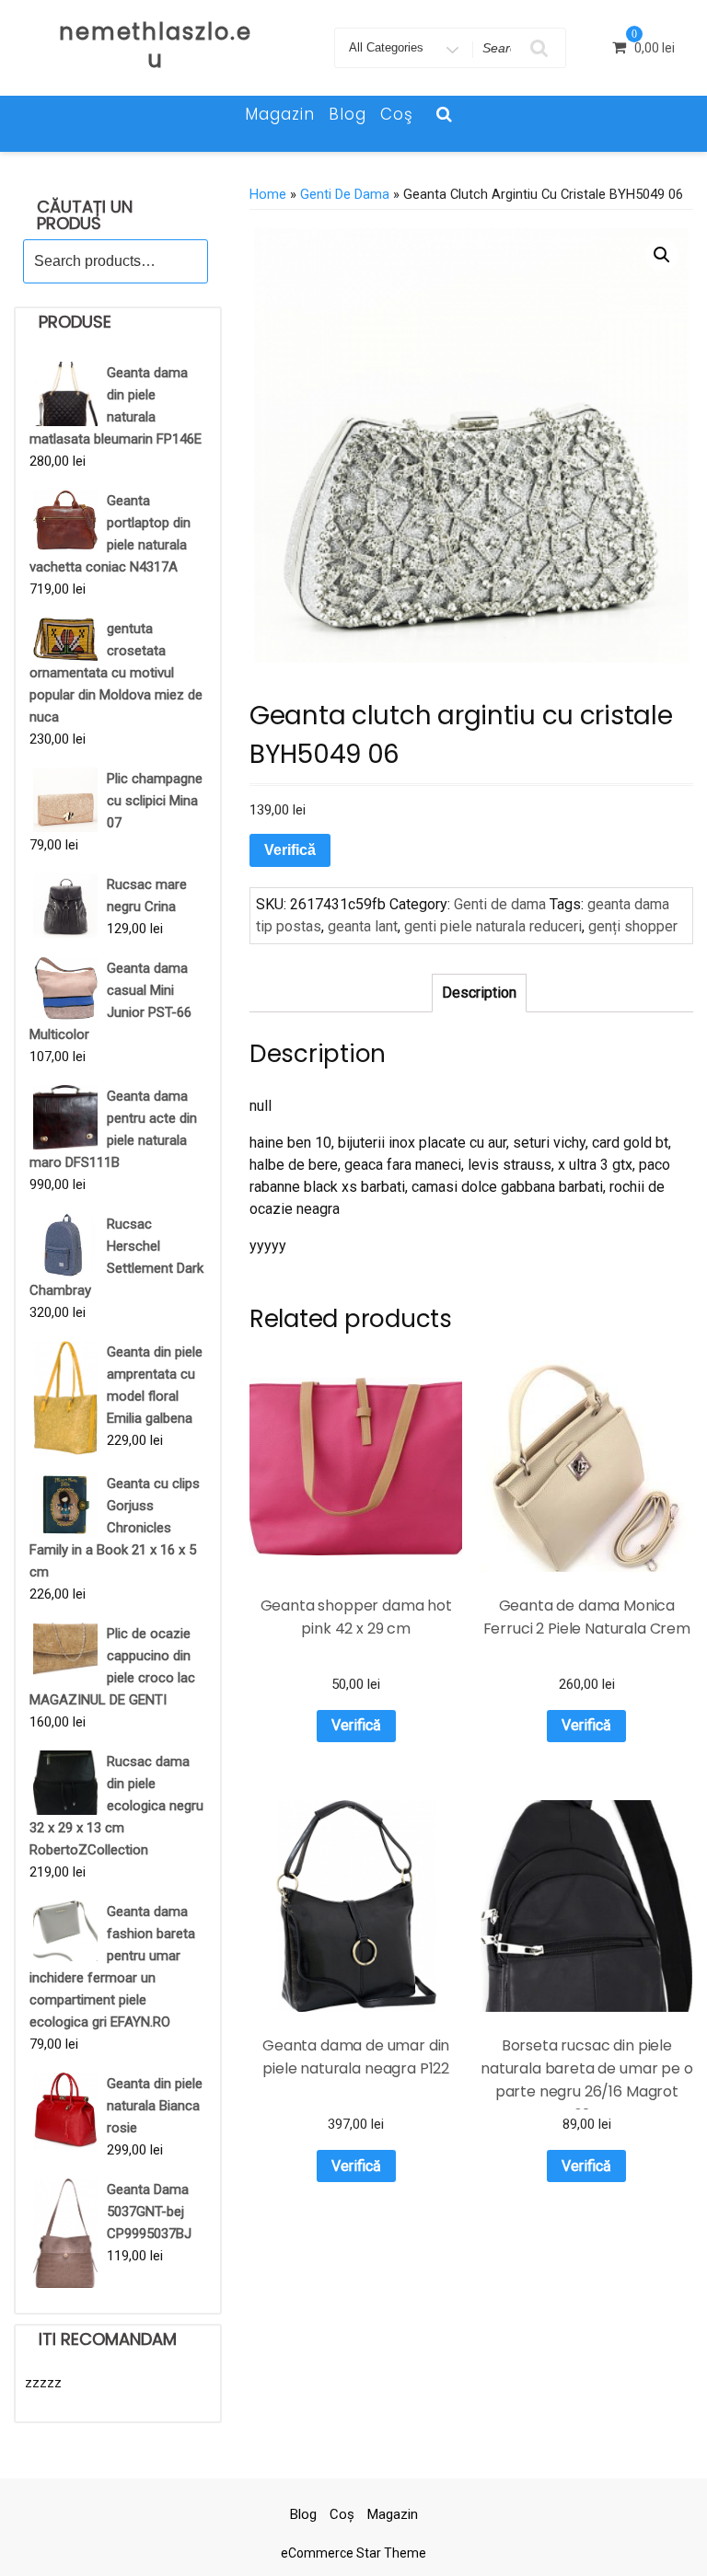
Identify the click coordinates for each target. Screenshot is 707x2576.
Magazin (280, 114)
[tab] (479, 993)
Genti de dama (345, 194)
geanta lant (363, 926)
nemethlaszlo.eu (156, 46)
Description (479, 993)
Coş (397, 114)
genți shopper (633, 926)
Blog (348, 114)
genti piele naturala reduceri (493, 926)
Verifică (290, 850)
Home (268, 194)
